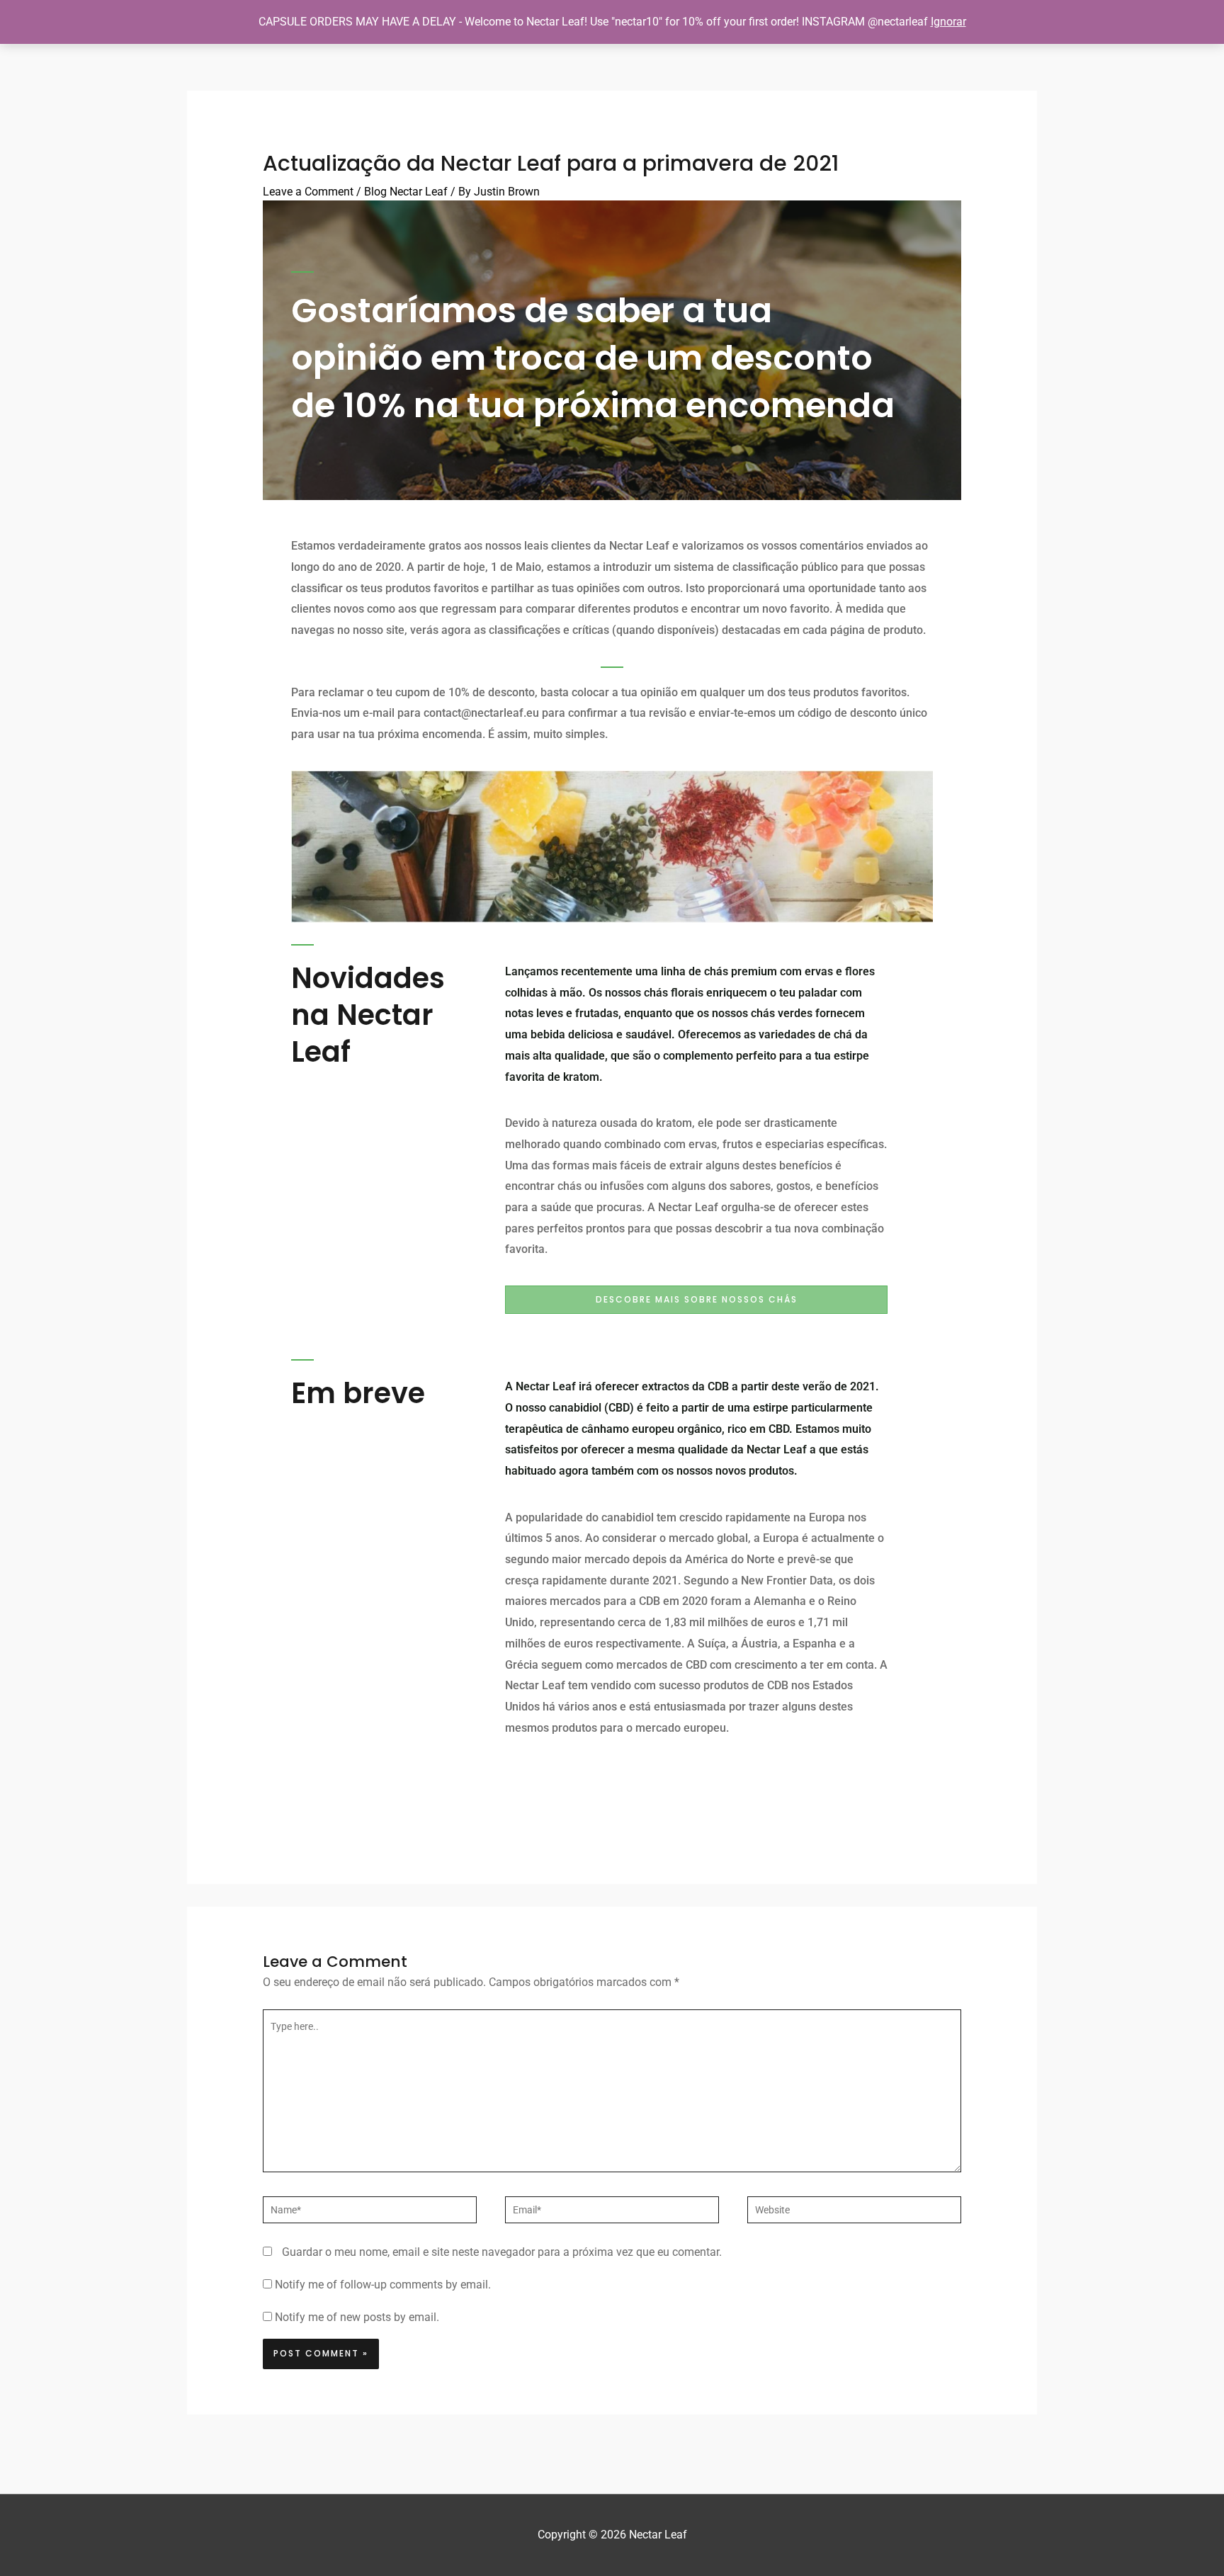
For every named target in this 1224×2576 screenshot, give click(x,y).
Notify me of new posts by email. (357, 2317)
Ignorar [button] (948, 22)
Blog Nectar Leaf (406, 192)
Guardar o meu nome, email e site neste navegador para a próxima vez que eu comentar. (502, 2252)
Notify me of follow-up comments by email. (383, 2285)
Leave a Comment (308, 192)
